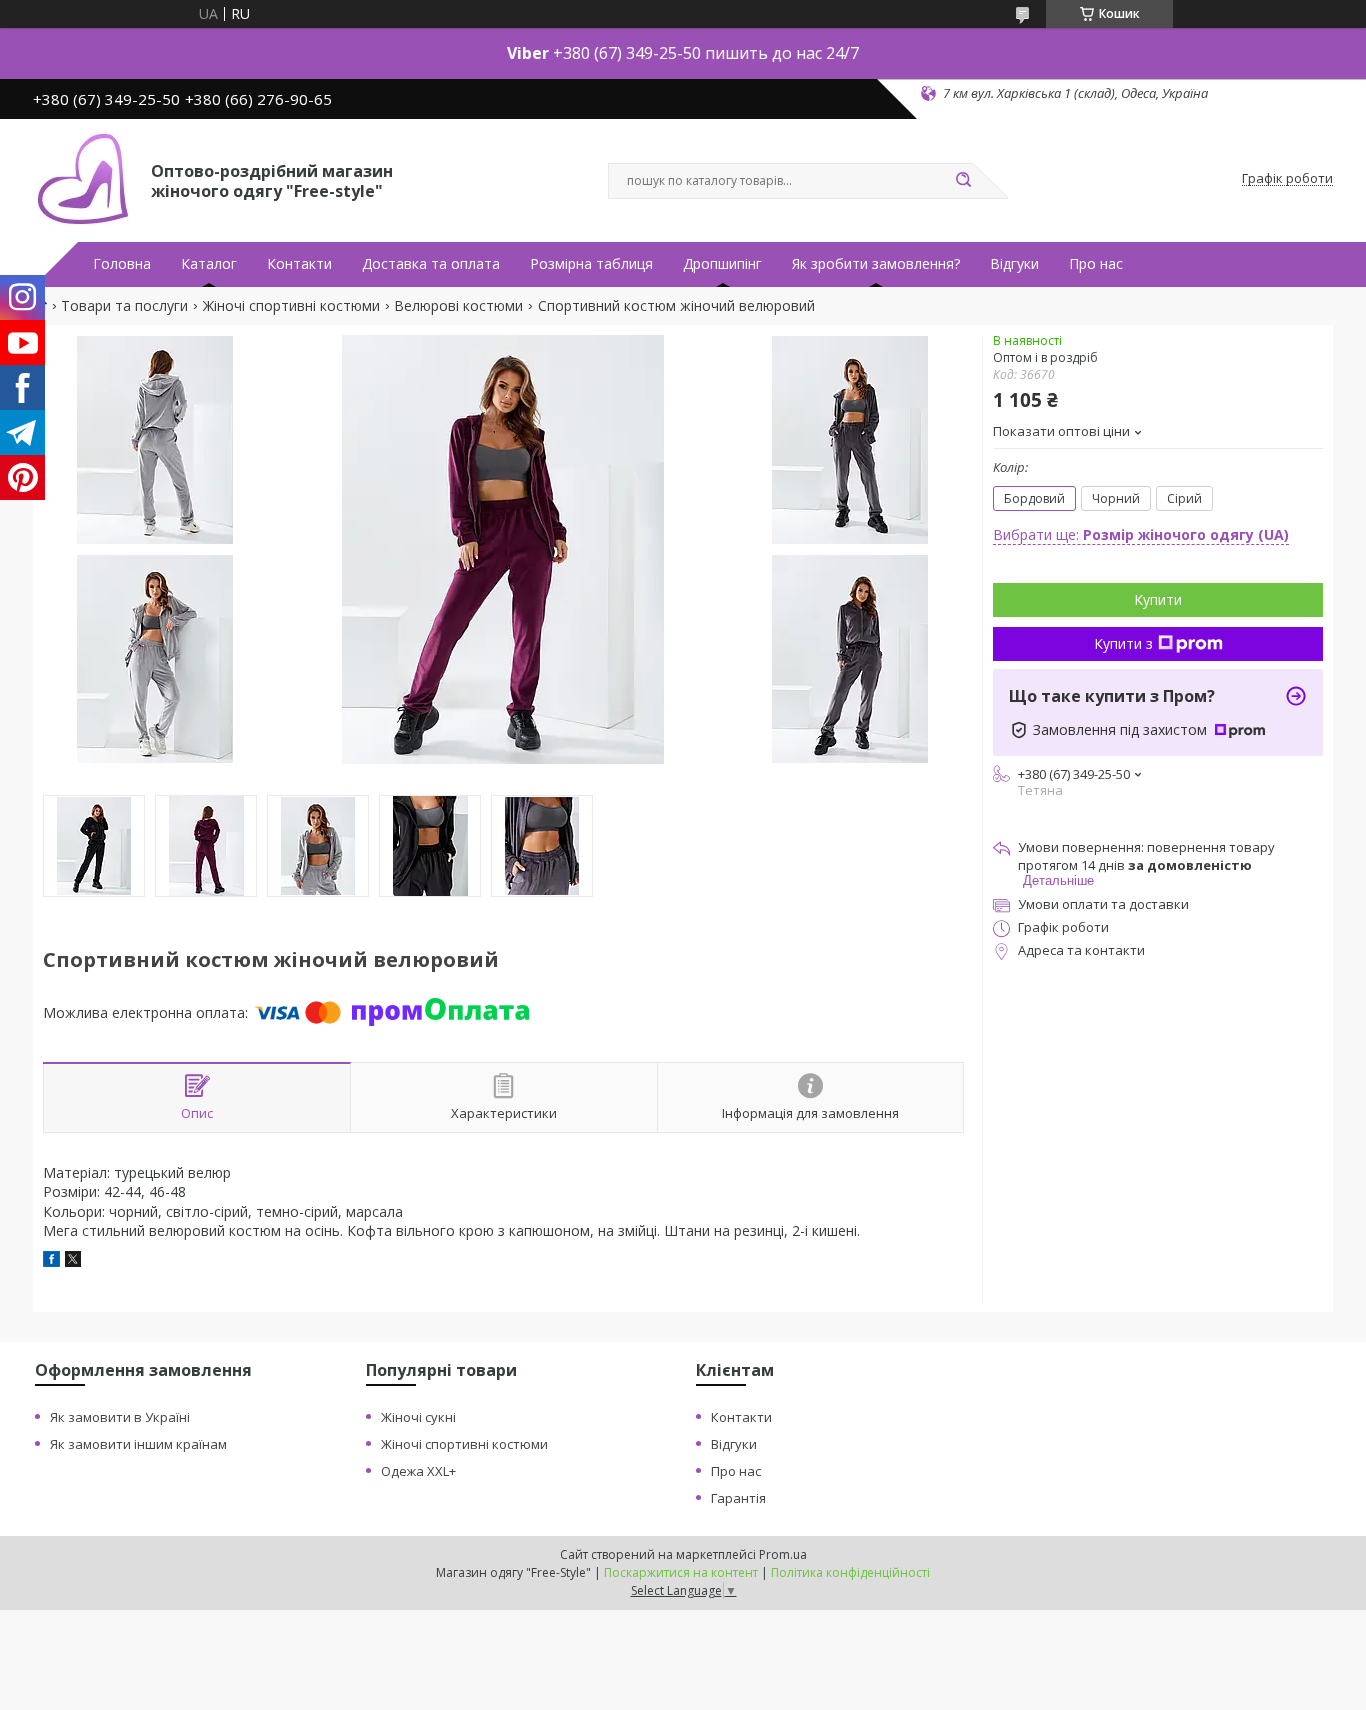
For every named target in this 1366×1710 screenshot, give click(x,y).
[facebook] (51, 1261)
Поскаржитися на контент (681, 1572)
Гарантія (738, 1498)
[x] (73, 1261)
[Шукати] (963, 181)
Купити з (1123, 643)
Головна (122, 264)
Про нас (1096, 264)
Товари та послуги (124, 306)
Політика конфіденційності (850, 1572)
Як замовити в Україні (120, 1417)
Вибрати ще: (1141, 534)
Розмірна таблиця (591, 264)
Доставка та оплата (431, 264)
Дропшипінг (722, 264)
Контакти (299, 264)
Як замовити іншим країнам (138, 1444)
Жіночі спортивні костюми (291, 306)
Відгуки (1014, 264)
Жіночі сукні (418, 1417)
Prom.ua (783, 1554)
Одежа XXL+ (418, 1471)
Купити (1158, 599)
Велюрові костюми (458, 306)
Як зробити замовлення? (876, 264)
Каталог (209, 264)
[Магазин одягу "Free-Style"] (83, 179)
